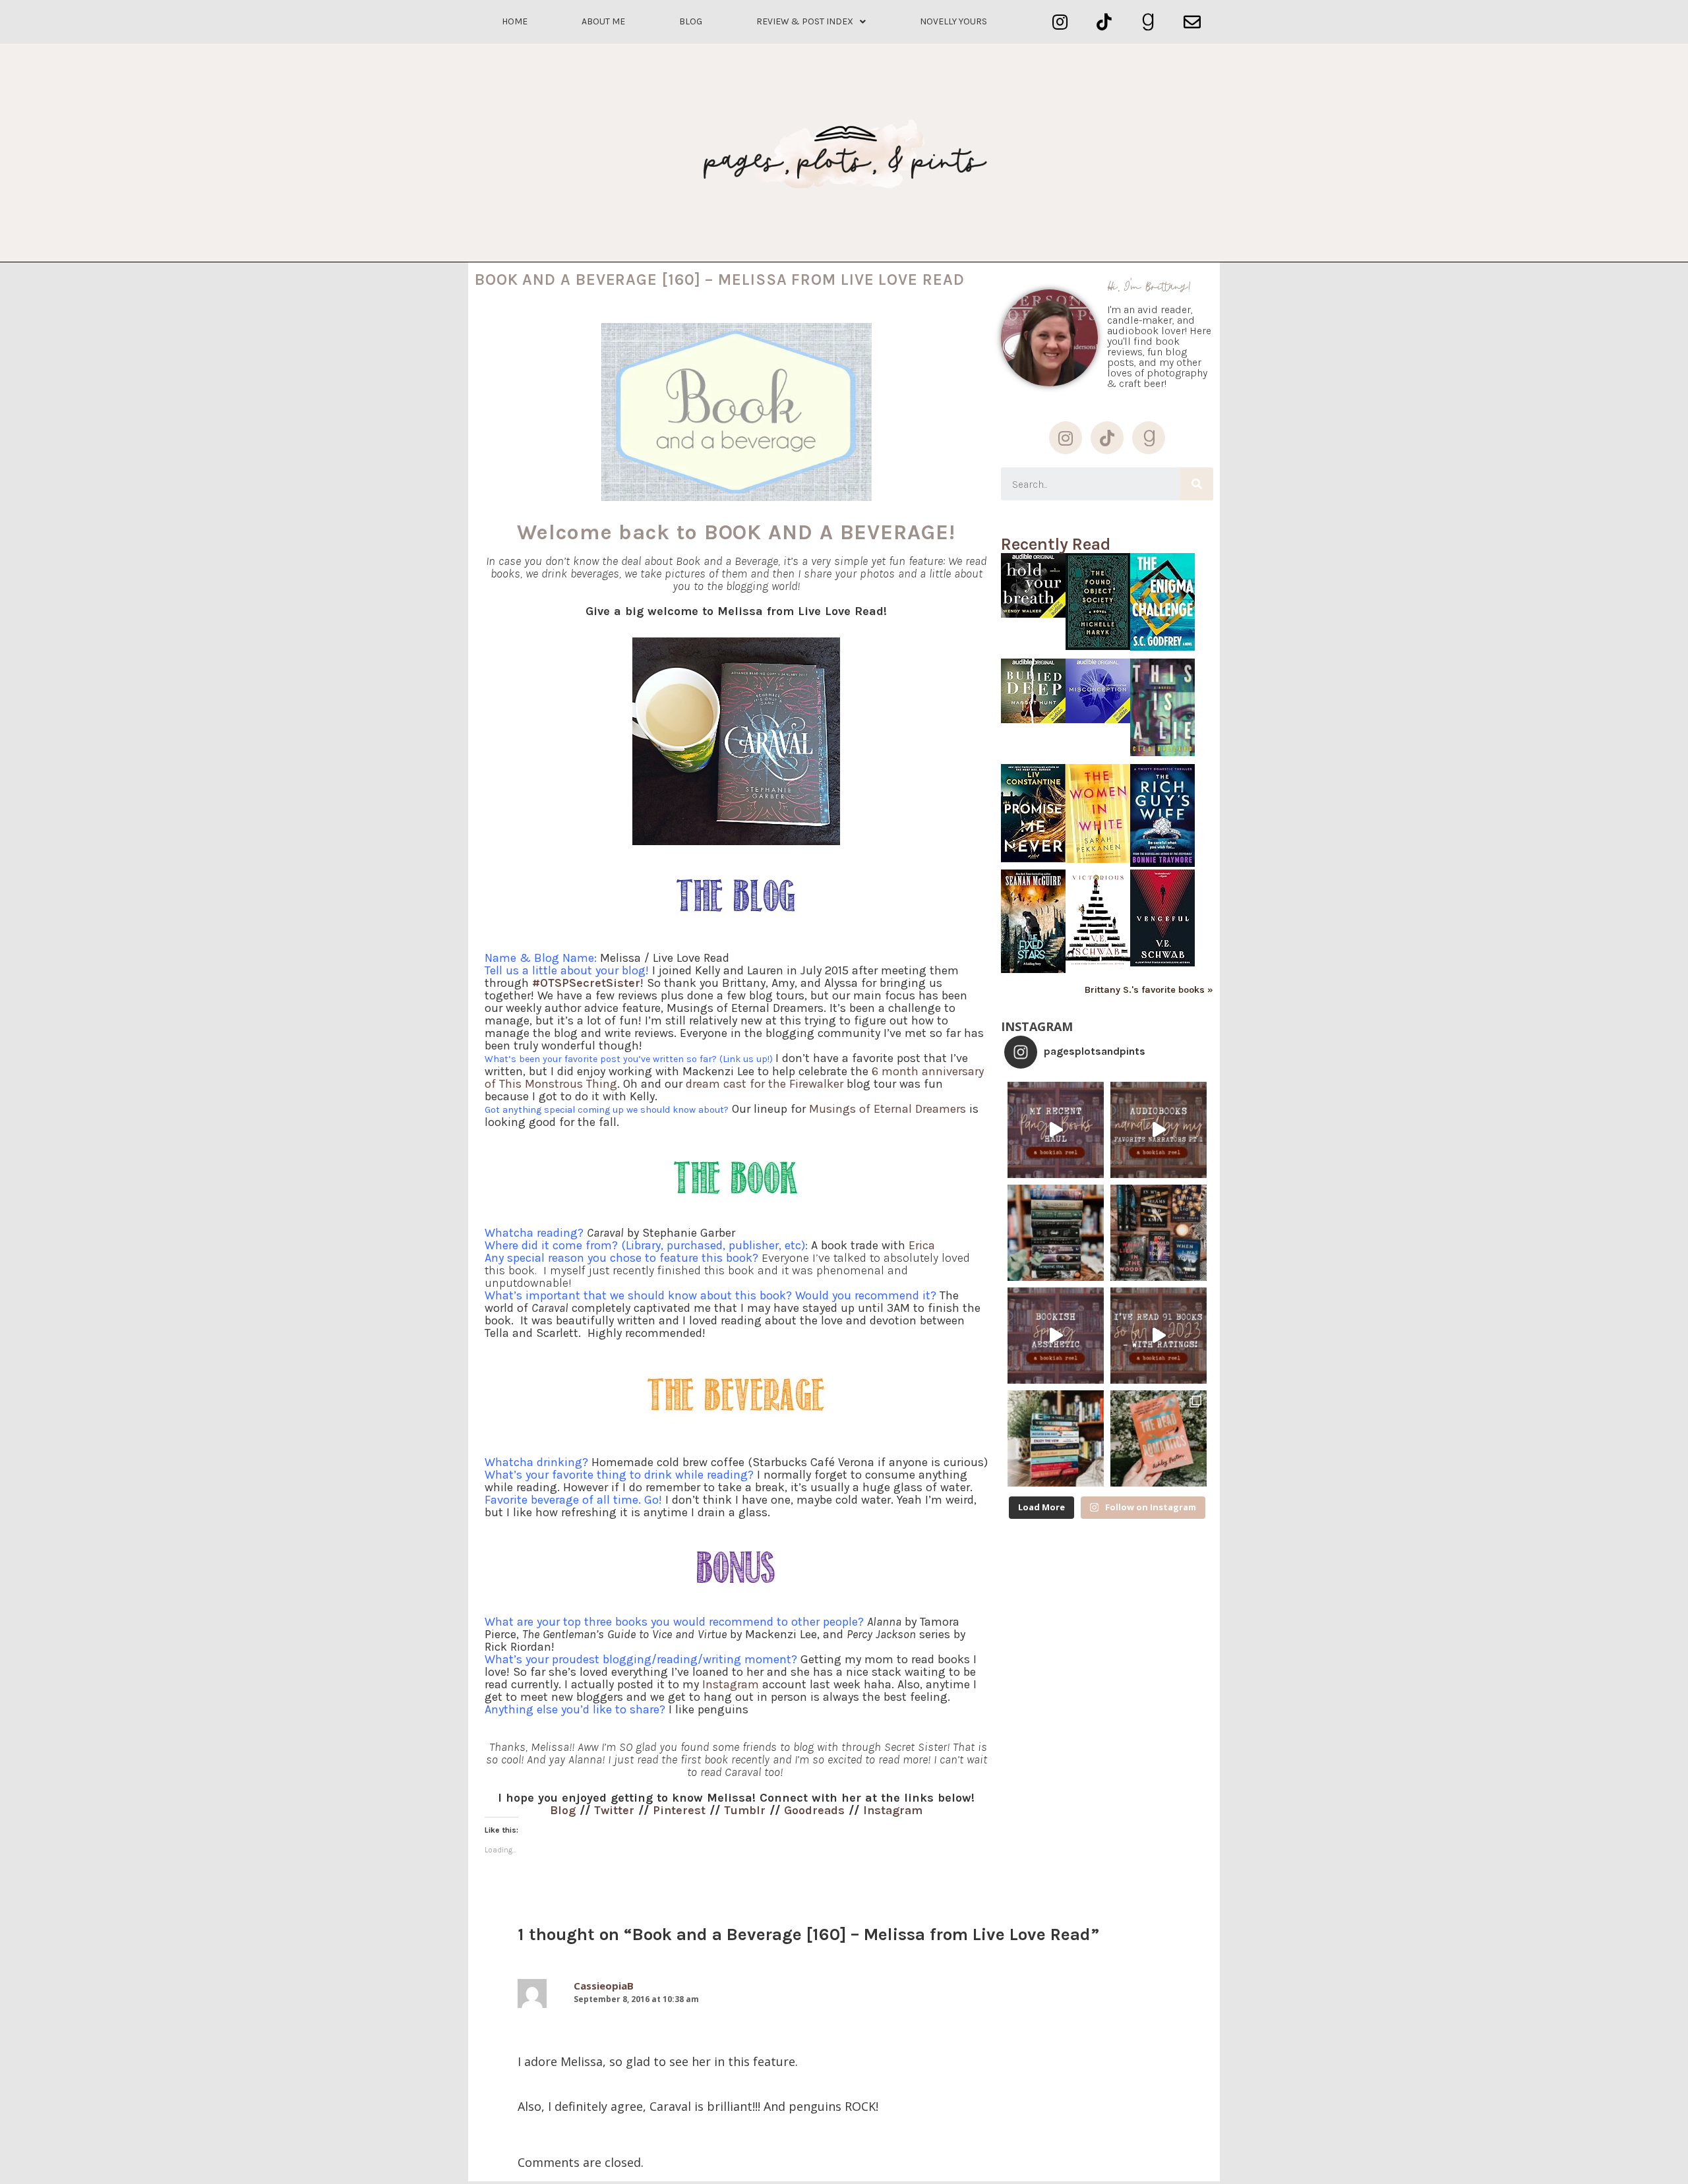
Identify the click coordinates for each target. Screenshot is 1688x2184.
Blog (691, 21)
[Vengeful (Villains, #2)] (1162, 963)
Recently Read (1056, 544)
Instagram (893, 1810)
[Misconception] (1098, 720)
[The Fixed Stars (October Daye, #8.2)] (1033, 969)
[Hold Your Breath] (1033, 614)
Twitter (614, 1810)
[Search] (1197, 484)
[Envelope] (1192, 22)
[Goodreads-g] (1148, 22)
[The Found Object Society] (1098, 646)
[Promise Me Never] (1033, 859)
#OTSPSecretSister (586, 983)
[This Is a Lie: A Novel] (1162, 753)
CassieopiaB (604, 1986)
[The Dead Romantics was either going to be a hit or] (1159, 1438)
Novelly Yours (953, 21)
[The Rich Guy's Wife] (1162, 863)
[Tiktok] (1104, 22)
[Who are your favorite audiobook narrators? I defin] (1159, 1130)
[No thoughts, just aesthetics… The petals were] (1056, 1336)
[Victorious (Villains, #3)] (1098, 966)
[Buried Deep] (1033, 720)
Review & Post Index (805, 21)
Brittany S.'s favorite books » (1149, 990)
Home (515, 21)
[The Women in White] (1098, 859)
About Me (603, 21)
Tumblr (745, 1810)
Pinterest (679, 1810)
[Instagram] (1060, 22)
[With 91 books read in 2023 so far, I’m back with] (1159, 1336)
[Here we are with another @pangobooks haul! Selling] (1056, 1438)
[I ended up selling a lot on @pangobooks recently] (1056, 1130)
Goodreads (814, 1810)
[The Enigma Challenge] (1162, 647)
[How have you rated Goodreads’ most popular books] (1056, 1233)
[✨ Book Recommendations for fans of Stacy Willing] (1159, 1233)
